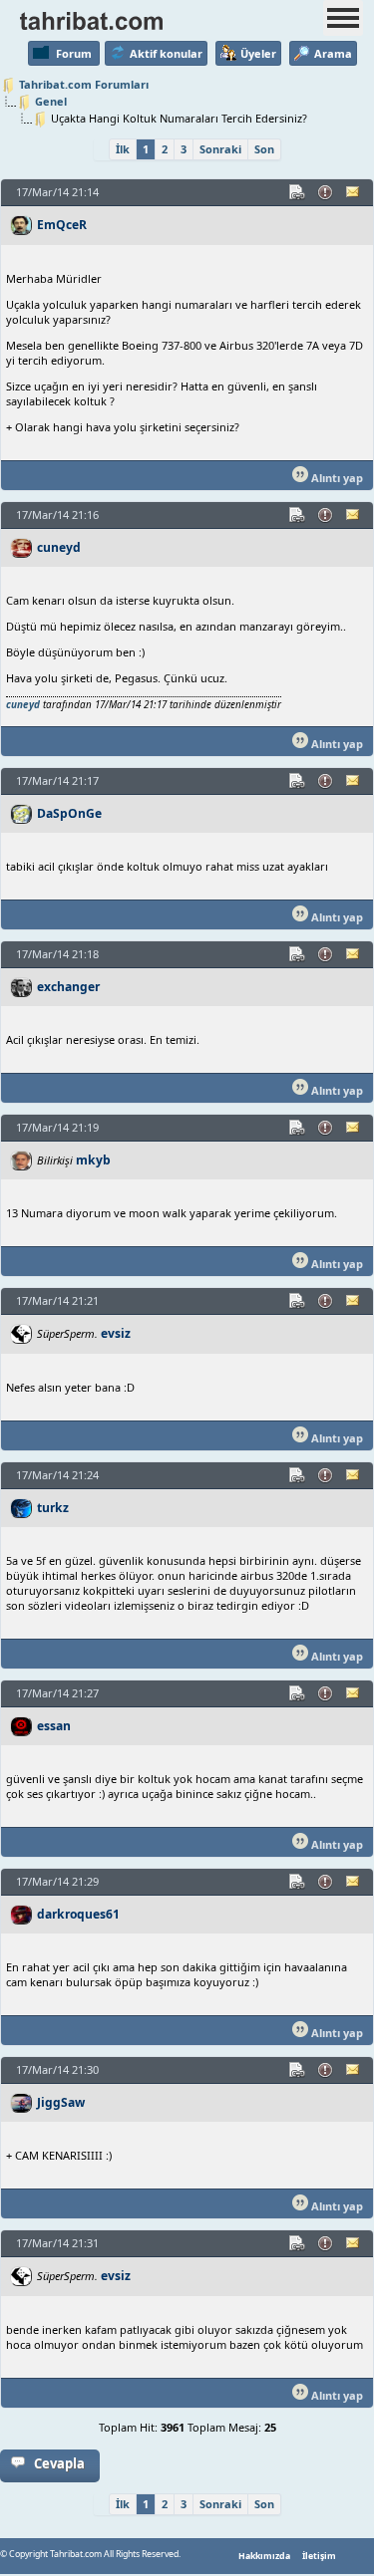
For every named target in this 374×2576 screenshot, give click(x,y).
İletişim (319, 2556)
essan (54, 1726)
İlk (123, 149)
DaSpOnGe (69, 813)
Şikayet (326, 192)
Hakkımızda (264, 2556)
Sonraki (220, 149)
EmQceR (62, 225)
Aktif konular (166, 53)
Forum (74, 53)
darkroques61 (78, 1914)
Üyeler (258, 53)
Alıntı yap (336, 478)
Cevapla (59, 2463)
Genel (51, 101)
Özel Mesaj (354, 192)
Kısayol (298, 192)
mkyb (93, 1160)
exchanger (68, 987)
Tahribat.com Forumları (84, 84)
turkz (53, 1508)
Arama (333, 53)
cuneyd (59, 547)
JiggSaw (61, 2102)
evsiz (116, 1333)
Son (264, 149)
